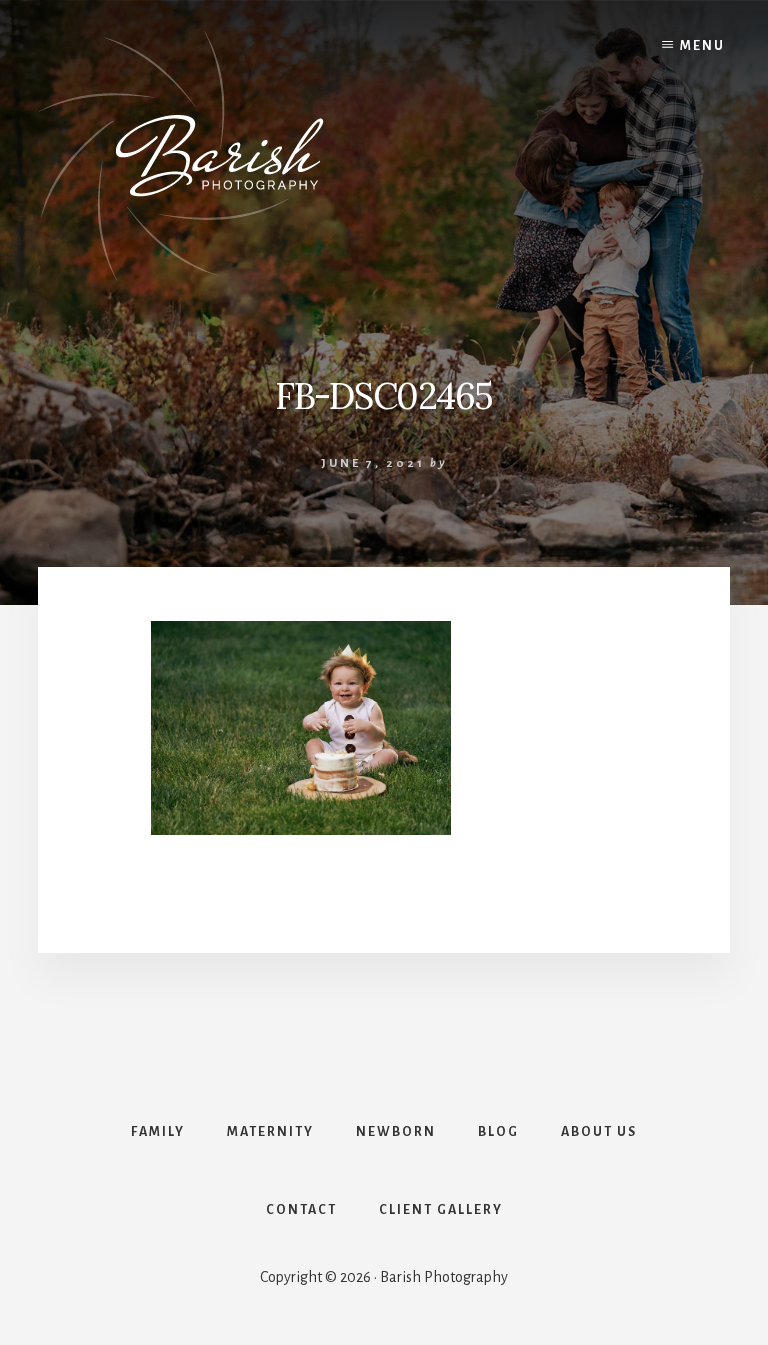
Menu (702, 46)
